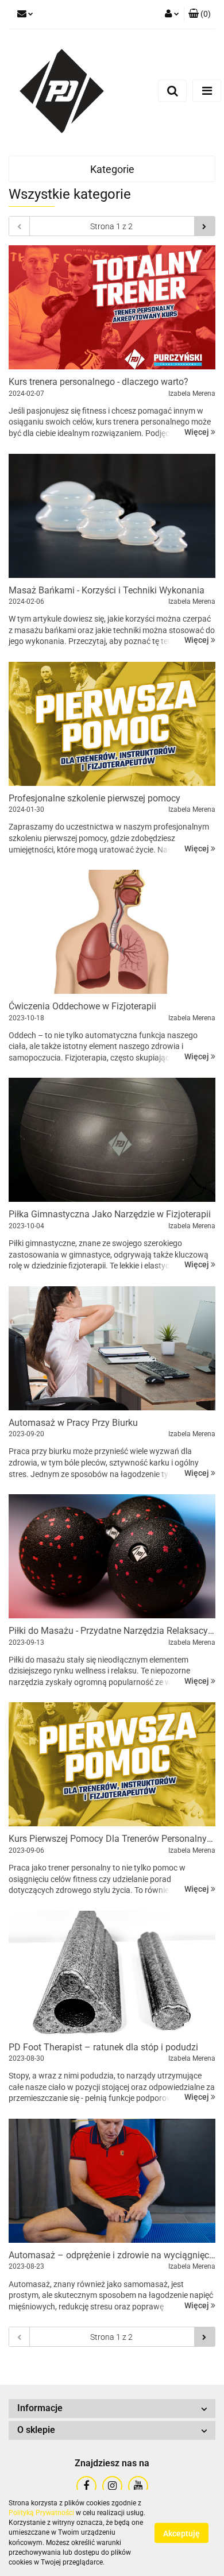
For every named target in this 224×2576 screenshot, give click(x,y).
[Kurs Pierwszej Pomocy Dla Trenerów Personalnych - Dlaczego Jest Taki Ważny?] (112, 1764)
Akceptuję (181, 2533)
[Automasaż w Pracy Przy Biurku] (112, 1348)
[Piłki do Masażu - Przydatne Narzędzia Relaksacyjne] (112, 1556)
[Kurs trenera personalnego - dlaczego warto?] (112, 307)
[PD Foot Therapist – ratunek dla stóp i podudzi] (112, 1973)
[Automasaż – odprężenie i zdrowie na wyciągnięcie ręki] (112, 2181)
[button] (200, 14)
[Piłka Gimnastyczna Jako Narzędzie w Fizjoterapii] (112, 1140)
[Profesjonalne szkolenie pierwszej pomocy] (112, 724)
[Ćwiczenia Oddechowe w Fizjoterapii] (112, 932)
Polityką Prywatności (41, 2513)
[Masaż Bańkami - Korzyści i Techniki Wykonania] (112, 516)
